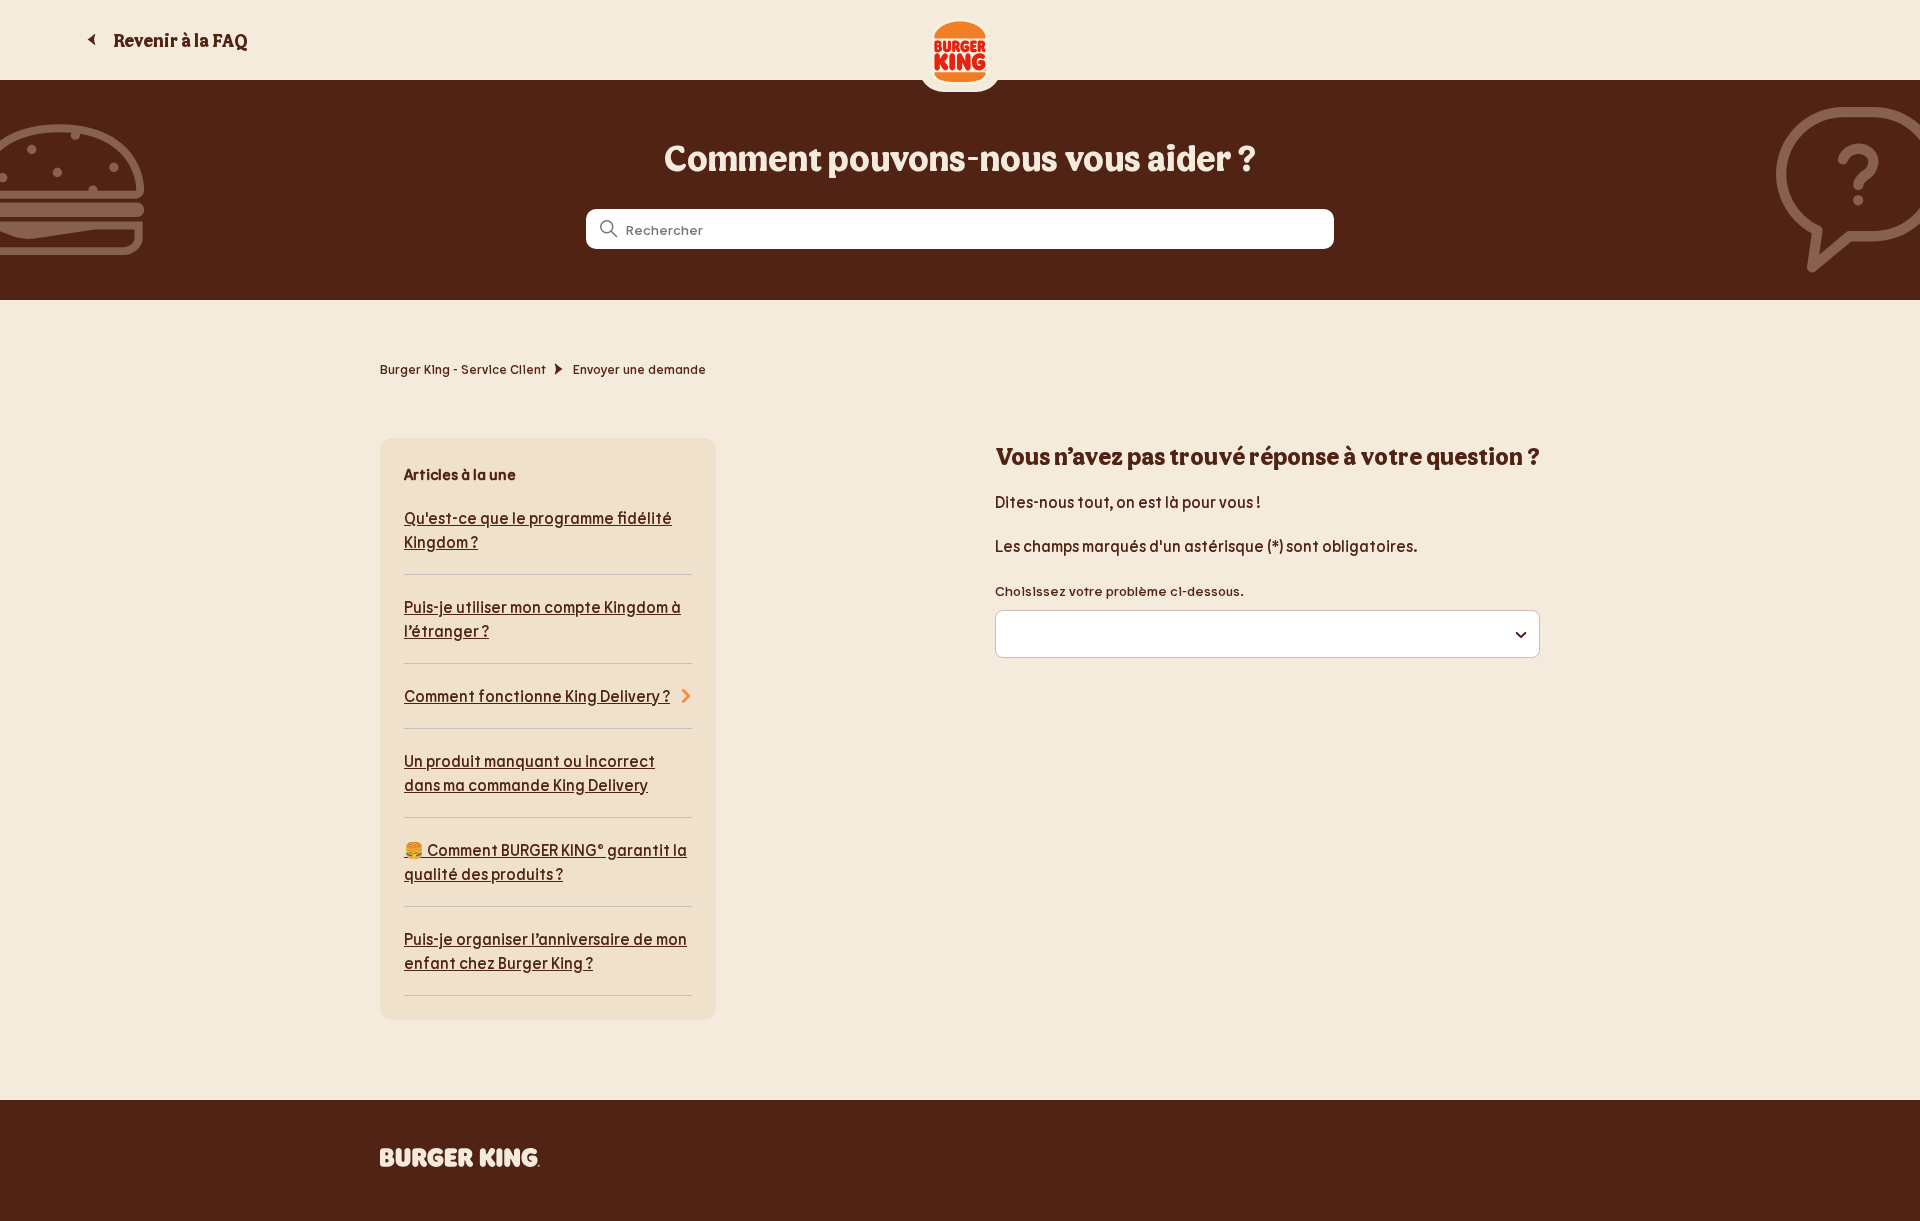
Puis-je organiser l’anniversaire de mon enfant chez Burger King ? (545, 950)
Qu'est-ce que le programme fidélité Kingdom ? (538, 529)
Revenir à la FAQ (180, 40)
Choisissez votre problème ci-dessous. (1119, 590)
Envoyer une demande (639, 369)
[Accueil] (460, 1160)
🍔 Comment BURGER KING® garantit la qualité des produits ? (545, 861)
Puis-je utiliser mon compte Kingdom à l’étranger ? (542, 618)
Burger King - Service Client (463, 369)
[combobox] (1267, 634)
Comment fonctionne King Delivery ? (537, 695)
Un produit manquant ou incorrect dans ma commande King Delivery (529, 772)
